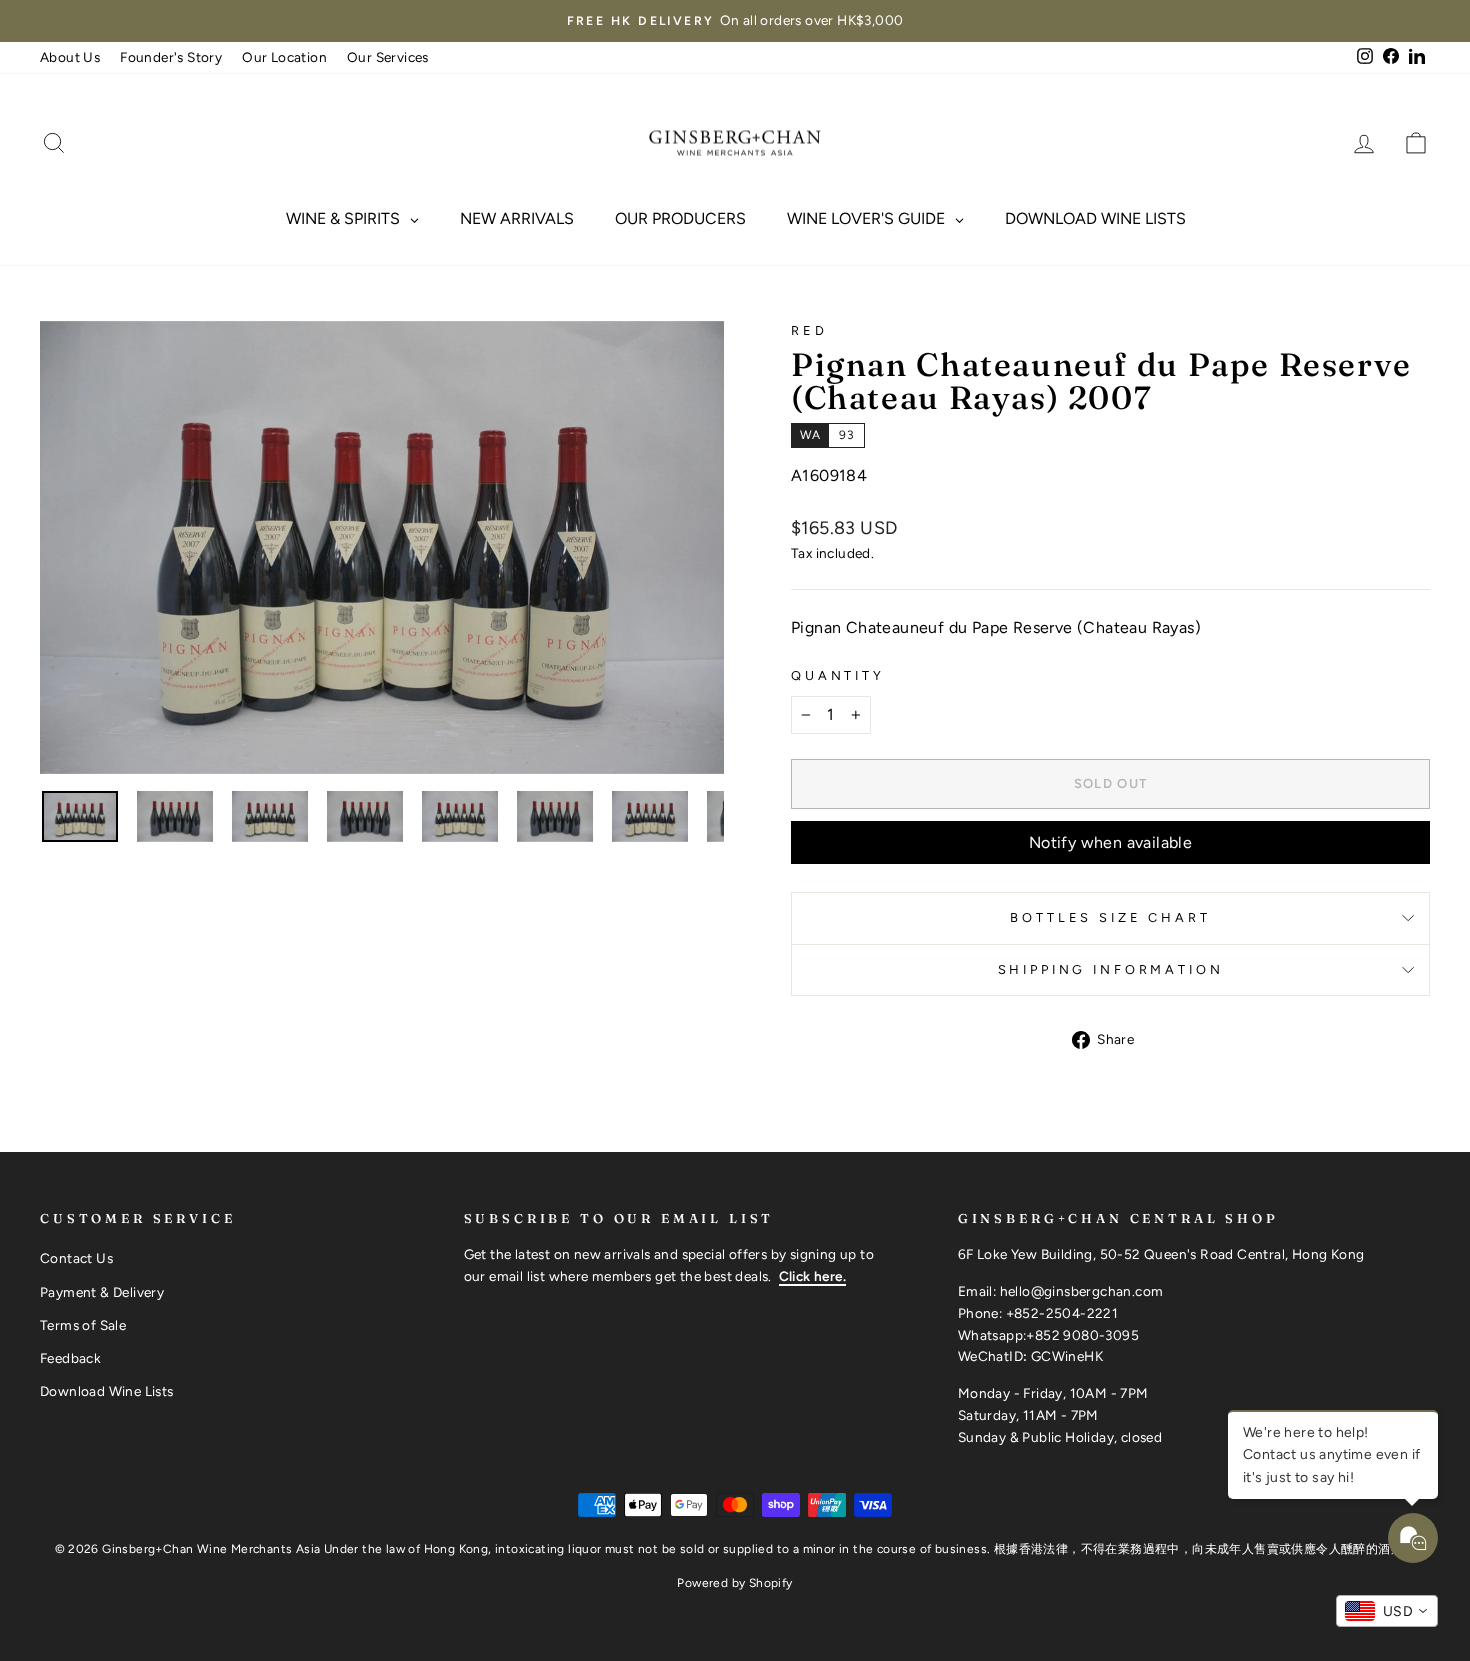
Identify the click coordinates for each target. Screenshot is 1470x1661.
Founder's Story (171, 57)
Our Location (284, 57)
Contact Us (76, 1258)
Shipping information (1111, 969)
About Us (70, 57)
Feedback (70, 1358)
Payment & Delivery (102, 1292)
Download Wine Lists (107, 1391)
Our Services (388, 57)
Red (809, 330)
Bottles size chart (1110, 917)
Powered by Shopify (734, 1583)
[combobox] (1387, 1611)
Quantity (838, 675)
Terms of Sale (83, 1325)
